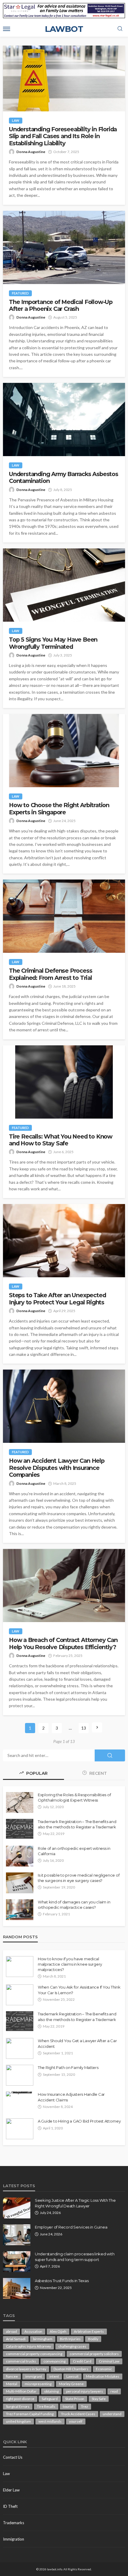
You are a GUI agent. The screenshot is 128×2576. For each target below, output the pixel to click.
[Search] (120, 29)
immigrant (34, 2376)
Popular (36, 1773)
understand (112, 2414)
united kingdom (18, 2421)
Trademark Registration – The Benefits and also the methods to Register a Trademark (77, 1824)
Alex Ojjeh (58, 2331)
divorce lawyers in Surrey (26, 2369)
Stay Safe (99, 2399)
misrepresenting (38, 2384)
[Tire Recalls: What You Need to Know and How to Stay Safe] (64, 1082)
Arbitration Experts (89, 2331)
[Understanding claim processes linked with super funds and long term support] (17, 2262)
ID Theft (10, 2506)
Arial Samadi (16, 2339)
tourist (68, 2406)
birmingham (43, 2339)
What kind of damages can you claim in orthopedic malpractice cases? (74, 1905)
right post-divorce (20, 2399)
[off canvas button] (7, 29)
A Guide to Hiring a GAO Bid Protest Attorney (79, 2121)
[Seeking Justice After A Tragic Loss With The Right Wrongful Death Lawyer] (17, 2208)
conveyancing (54, 2361)
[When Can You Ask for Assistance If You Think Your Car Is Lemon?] (20, 1995)
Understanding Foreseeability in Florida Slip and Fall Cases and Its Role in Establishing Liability (63, 136)
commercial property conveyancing (34, 2354)
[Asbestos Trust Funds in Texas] (17, 2288)
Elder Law (11, 2490)
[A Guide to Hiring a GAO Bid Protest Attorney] (20, 2129)
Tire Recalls (46, 2406)
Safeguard (50, 2399)
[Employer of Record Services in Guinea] (17, 2235)
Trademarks (14, 2523)
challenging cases (72, 2346)
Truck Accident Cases (78, 2414)
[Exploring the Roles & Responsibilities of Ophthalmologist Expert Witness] (20, 1802)
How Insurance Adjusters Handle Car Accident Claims (71, 2097)
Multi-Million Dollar (21, 2391)
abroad (11, 2331)
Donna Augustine (31, 152)
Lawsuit (72, 2376)
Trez (85, 2406)
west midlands (50, 2421)
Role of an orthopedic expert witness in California (74, 1851)
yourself (76, 2421)
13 (84, 1728)
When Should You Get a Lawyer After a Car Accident (77, 2043)
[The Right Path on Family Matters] (20, 2075)
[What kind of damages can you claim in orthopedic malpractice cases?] (20, 1910)
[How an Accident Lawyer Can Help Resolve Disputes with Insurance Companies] (64, 1406)
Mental (12, 2384)
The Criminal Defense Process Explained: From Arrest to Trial (50, 974)
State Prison (75, 2399)
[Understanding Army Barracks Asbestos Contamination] (64, 420)
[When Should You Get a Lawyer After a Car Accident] (20, 2048)
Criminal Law (109, 2361)
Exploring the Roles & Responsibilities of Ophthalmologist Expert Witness (74, 1797)
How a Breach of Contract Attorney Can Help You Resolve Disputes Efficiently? (63, 1643)
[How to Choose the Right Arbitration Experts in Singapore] (64, 751)
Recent (97, 1773)
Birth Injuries (70, 2339)
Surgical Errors (18, 2406)
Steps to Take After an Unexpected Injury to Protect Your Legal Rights (57, 1299)
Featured (20, 293)
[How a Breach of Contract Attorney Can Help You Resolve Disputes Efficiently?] (64, 1585)
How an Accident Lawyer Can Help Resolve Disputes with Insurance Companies (57, 1468)
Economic (104, 2369)
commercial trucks (21, 2361)
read (114, 2391)
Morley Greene (71, 2384)
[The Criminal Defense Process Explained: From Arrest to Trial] (64, 916)
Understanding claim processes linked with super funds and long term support (75, 2257)
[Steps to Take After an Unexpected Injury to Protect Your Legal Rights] (64, 1241)
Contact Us (13, 2457)
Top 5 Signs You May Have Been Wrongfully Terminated (53, 643)
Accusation (33, 2331)
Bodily (93, 2339)
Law (16, 120)
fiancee (12, 2376)
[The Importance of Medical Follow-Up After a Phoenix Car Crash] (64, 247)
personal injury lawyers (85, 2391)
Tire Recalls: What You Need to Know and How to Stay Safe (61, 1140)
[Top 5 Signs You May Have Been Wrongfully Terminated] (64, 585)
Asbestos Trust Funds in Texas (62, 2281)
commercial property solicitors (94, 2354)
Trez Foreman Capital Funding (30, 2414)
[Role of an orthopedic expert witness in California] (20, 1856)
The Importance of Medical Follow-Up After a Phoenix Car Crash (61, 305)
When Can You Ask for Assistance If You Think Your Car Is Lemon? (79, 1990)
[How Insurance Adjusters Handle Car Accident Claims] (20, 2094)
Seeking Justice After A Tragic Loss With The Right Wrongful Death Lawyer (75, 2203)
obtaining (51, 2391)
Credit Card (82, 2361)
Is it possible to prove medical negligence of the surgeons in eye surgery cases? (79, 1878)
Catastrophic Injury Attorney (28, 2346)
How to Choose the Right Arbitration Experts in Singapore (59, 809)
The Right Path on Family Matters (68, 2067)
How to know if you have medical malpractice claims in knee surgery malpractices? (70, 1964)
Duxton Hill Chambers (71, 2369)
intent (54, 2376)
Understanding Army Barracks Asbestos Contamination (64, 478)
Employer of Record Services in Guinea (71, 2227)
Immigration (14, 2539)
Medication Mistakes (103, 2376)
